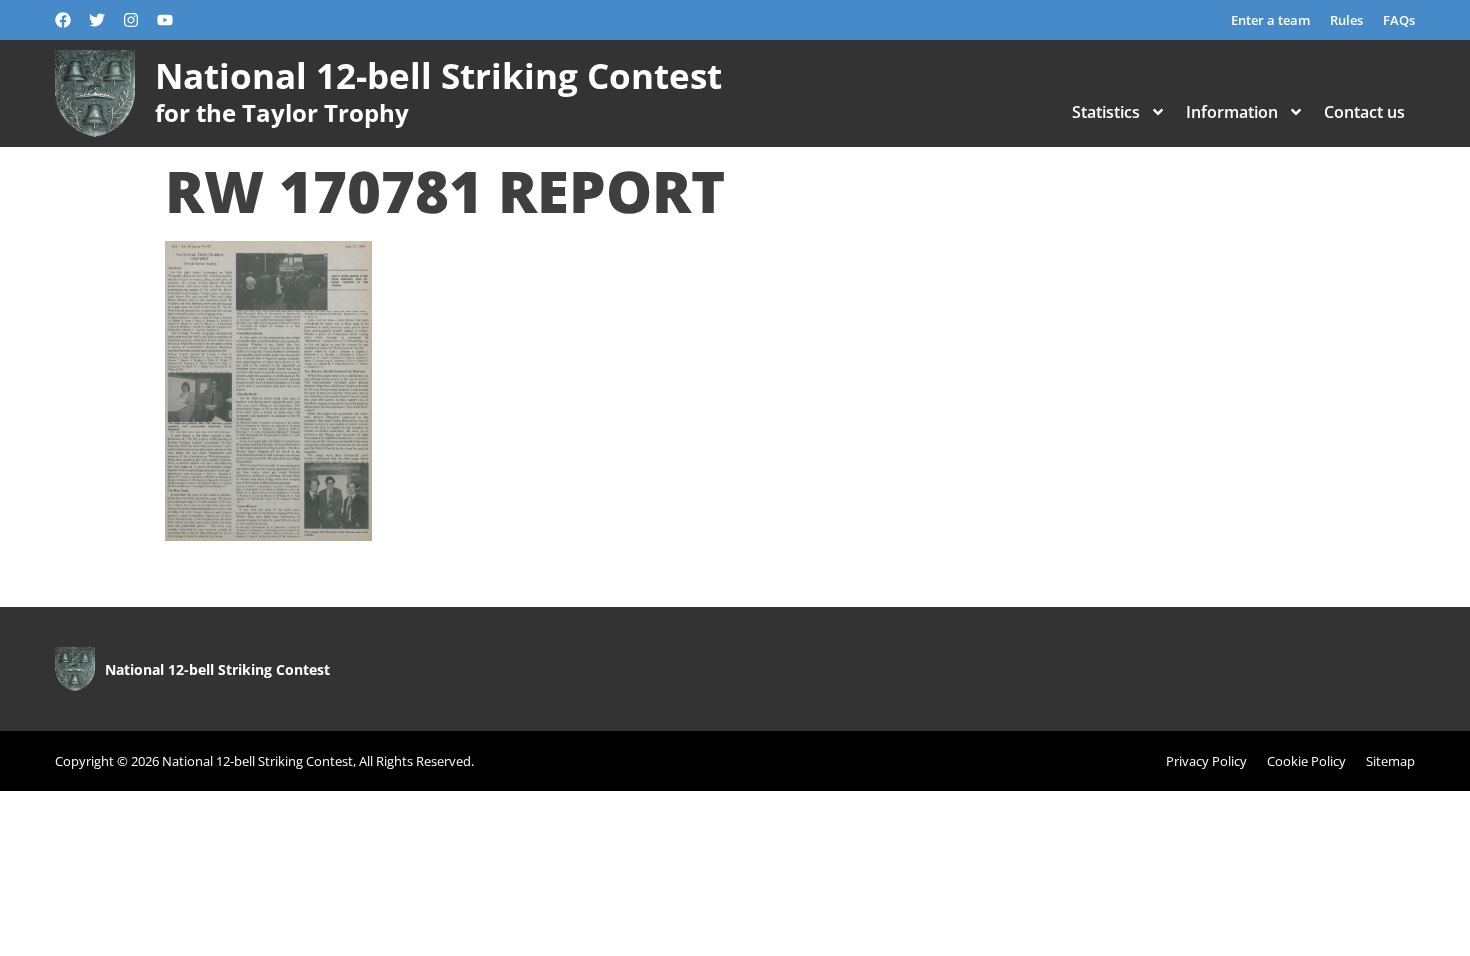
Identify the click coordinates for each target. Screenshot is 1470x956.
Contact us (1364, 112)
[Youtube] (165, 20)
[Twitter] (97, 20)
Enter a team (1270, 20)
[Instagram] (131, 20)
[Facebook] (63, 20)
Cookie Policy (1306, 761)
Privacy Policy (1206, 761)
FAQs (1399, 20)
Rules (1346, 20)
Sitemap (1390, 761)
